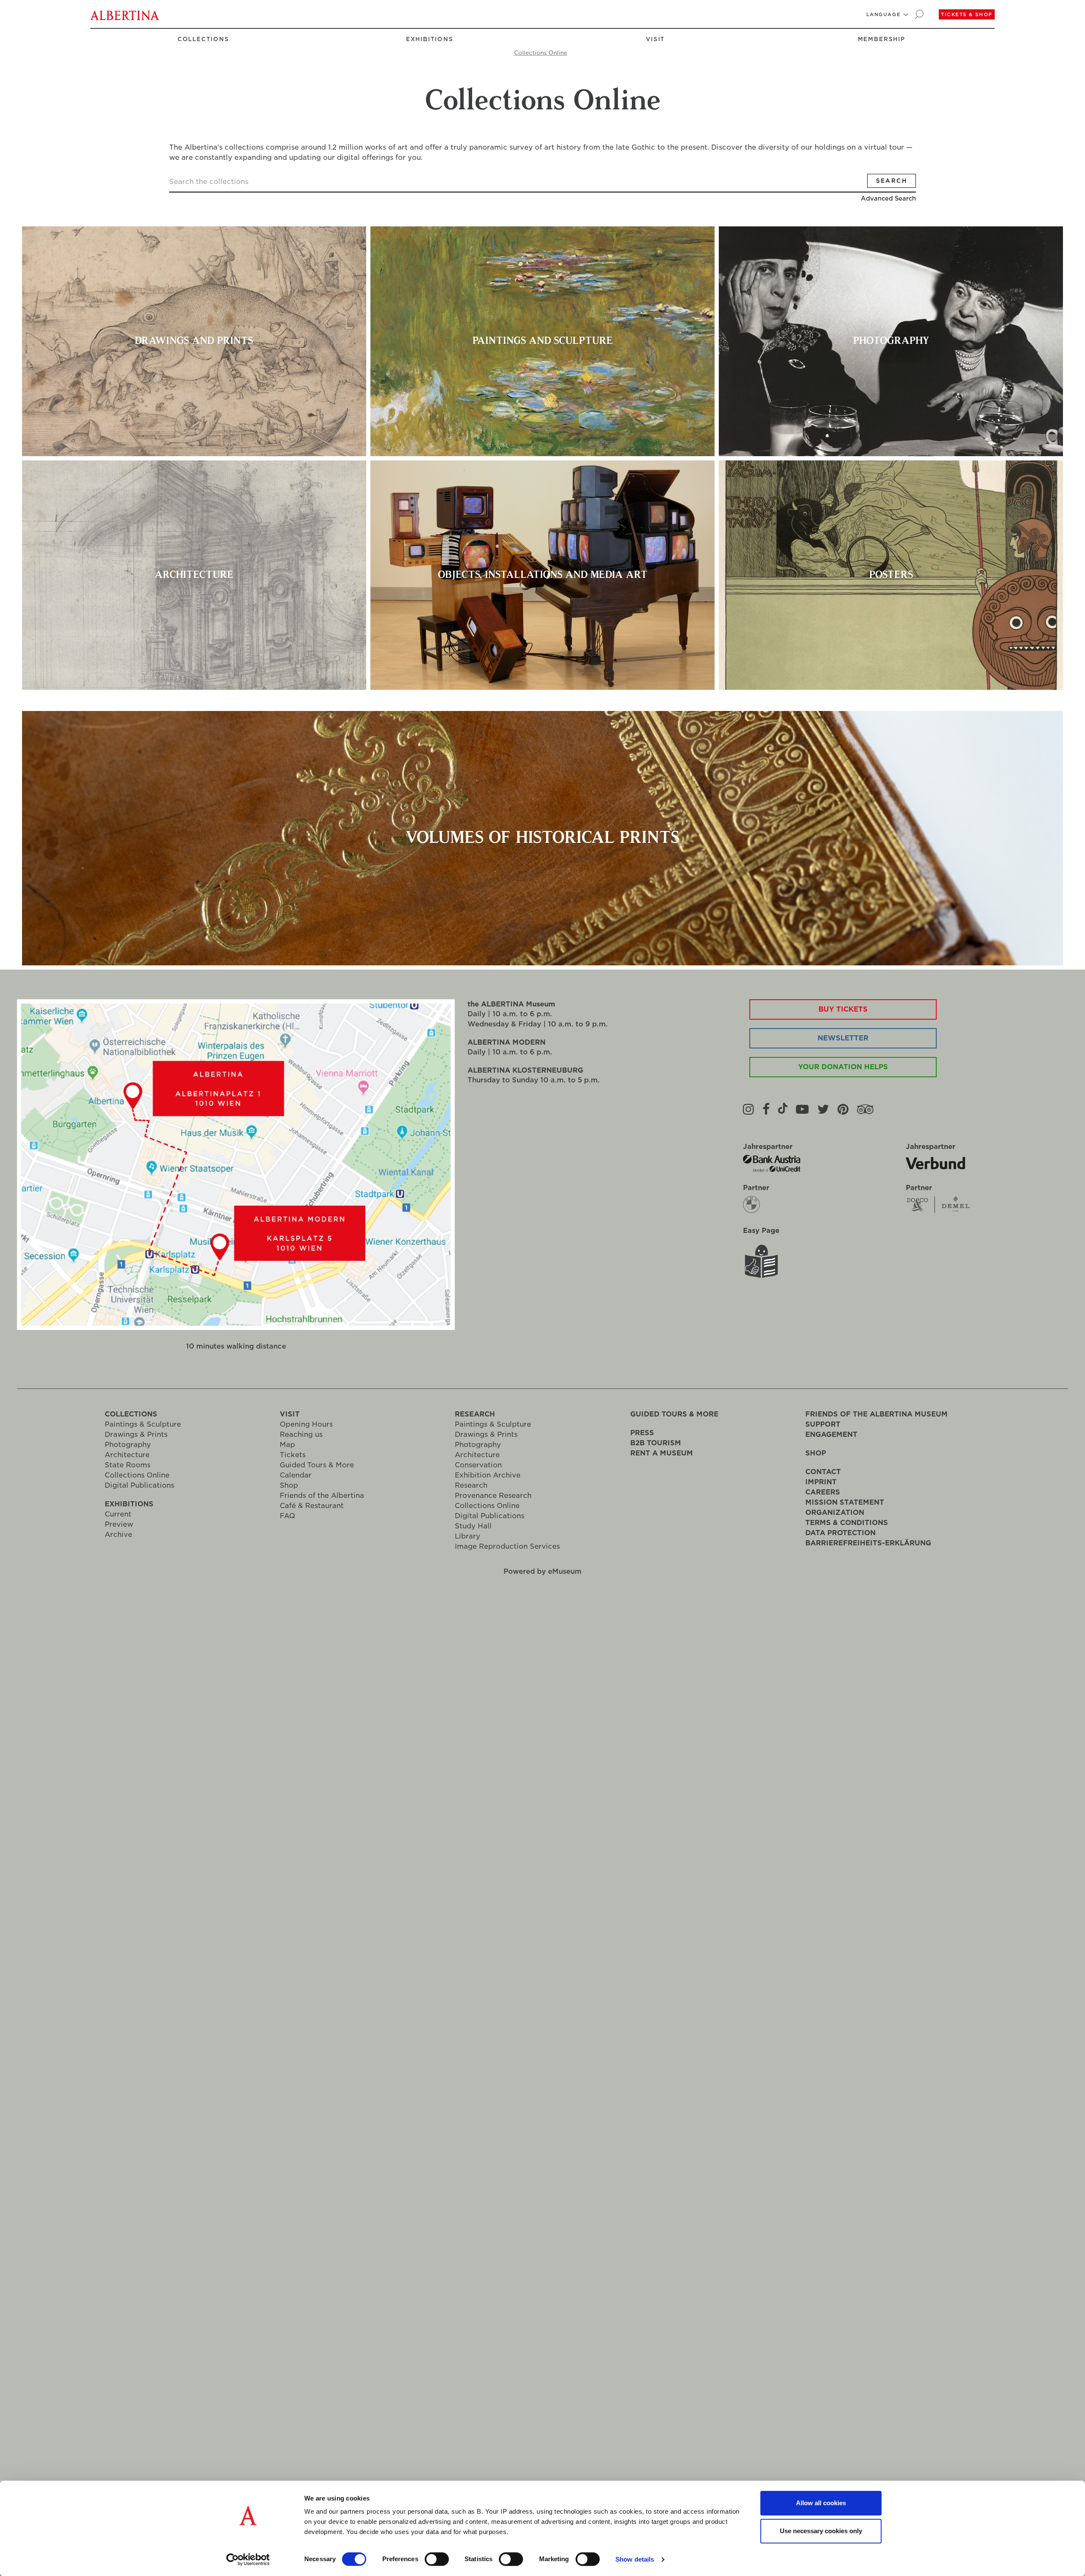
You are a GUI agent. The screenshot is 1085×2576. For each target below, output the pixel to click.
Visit (655, 39)
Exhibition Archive (488, 1475)
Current (118, 1514)
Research (475, 1414)
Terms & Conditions (847, 1523)
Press (642, 1433)
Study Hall (473, 1526)
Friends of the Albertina (322, 1496)
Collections (203, 39)
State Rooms (128, 1465)
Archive (118, 1535)
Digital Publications (139, 1485)
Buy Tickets (843, 1009)
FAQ (287, 1516)
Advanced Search (888, 198)
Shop (289, 1485)
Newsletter (843, 1038)
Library (467, 1536)
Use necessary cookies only (821, 2531)
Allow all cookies (821, 2503)
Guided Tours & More (317, 1465)
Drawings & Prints (136, 1434)
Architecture (127, 1455)
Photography (128, 1445)
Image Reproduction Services (507, 1546)
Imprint (821, 1482)
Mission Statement (845, 1502)
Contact (823, 1472)
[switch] (437, 2559)
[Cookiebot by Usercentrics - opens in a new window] (248, 2559)
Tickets (293, 1455)
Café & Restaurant (312, 1506)
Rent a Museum (662, 1453)
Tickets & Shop (967, 14)
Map (287, 1445)
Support (823, 1424)
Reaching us (301, 1434)
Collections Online (541, 53)
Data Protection (840, 1533)
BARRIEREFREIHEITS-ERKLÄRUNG (868, 1543)
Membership (882, 39)
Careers (823, 1492)
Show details (635, 2559)
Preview (119, 1524)
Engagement (831, 1434)
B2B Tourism (656, 1443)
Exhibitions (429, 39)
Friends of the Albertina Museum (876, 1414)
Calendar (296, 1475)
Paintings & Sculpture (143, 1424)
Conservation (478, 1465)
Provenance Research (493, 1496)
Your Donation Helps (843, 1067)
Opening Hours (306, 1424)
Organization (835, 1512)
